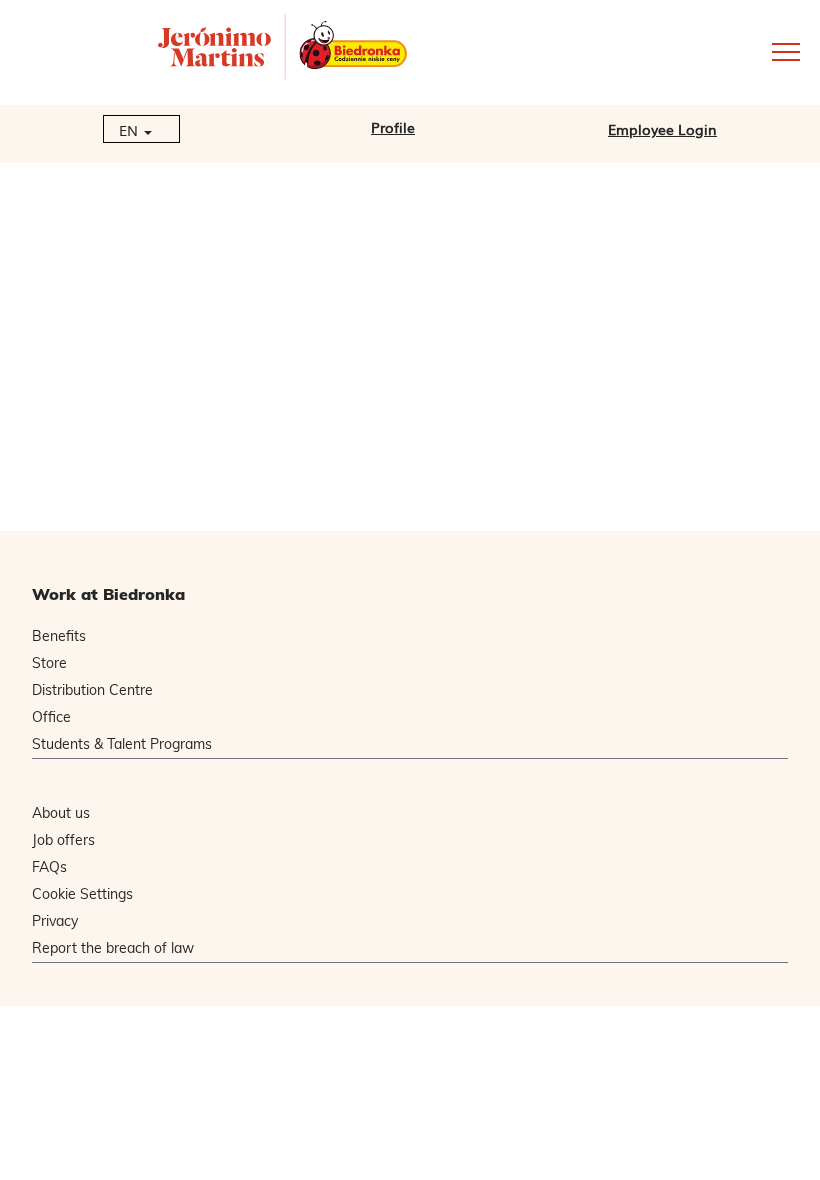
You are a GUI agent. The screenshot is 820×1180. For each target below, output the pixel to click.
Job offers (63, 840)
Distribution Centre (92, 690)
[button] (683, 50)
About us (61, 813)
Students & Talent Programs (122, 744)
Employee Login (662, 129)
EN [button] (130, 130)
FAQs (49, 867)
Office (51, 717)
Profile (393, 127)
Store (49, 663)
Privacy (55, 921)
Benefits (59, 636)
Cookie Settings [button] (82, 894)
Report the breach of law (113, 948)
